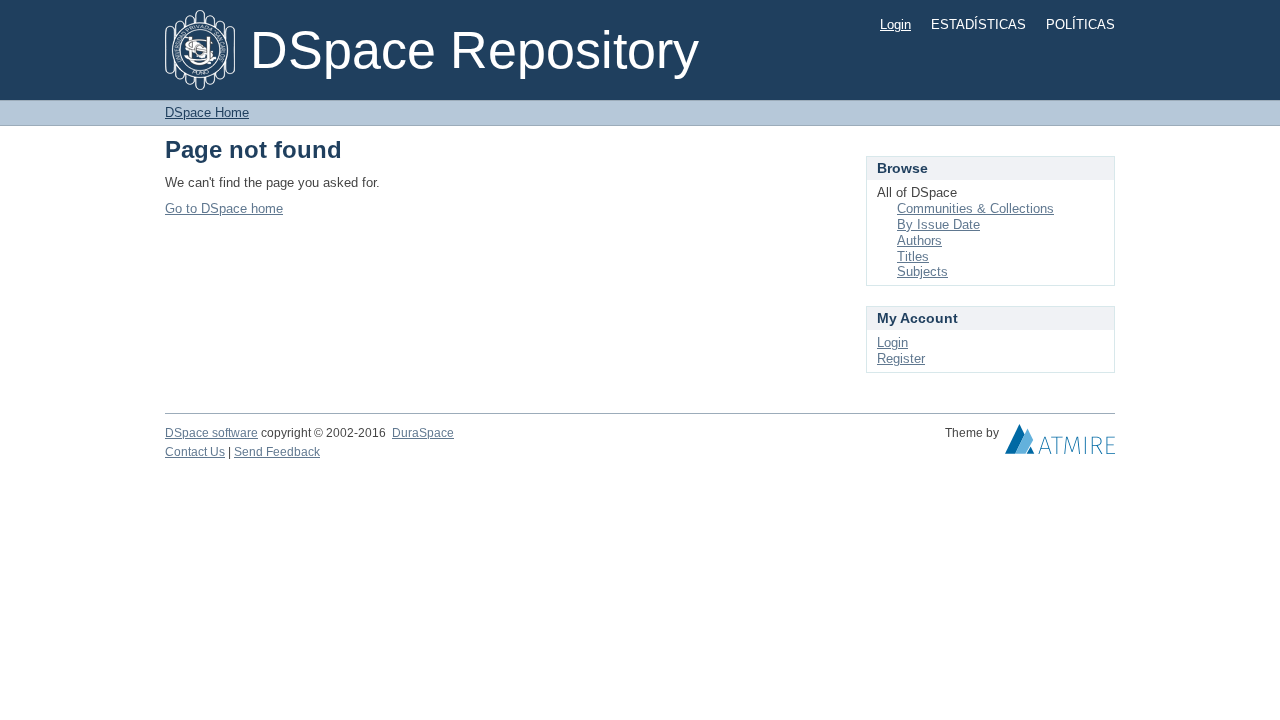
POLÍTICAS (1080, 24)
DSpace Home (207, 112)
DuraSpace (423, 433)
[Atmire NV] (1060, 444)
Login (895, 24)
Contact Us (195, 452)
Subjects (922, 271)
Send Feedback (277, 452)
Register (901, 358)
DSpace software (211, 433)
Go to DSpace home (224, 208)
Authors (919, 240)
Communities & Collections (975, 208)
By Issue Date (938, 224)
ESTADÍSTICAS (978, 24)
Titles (913, 256)
